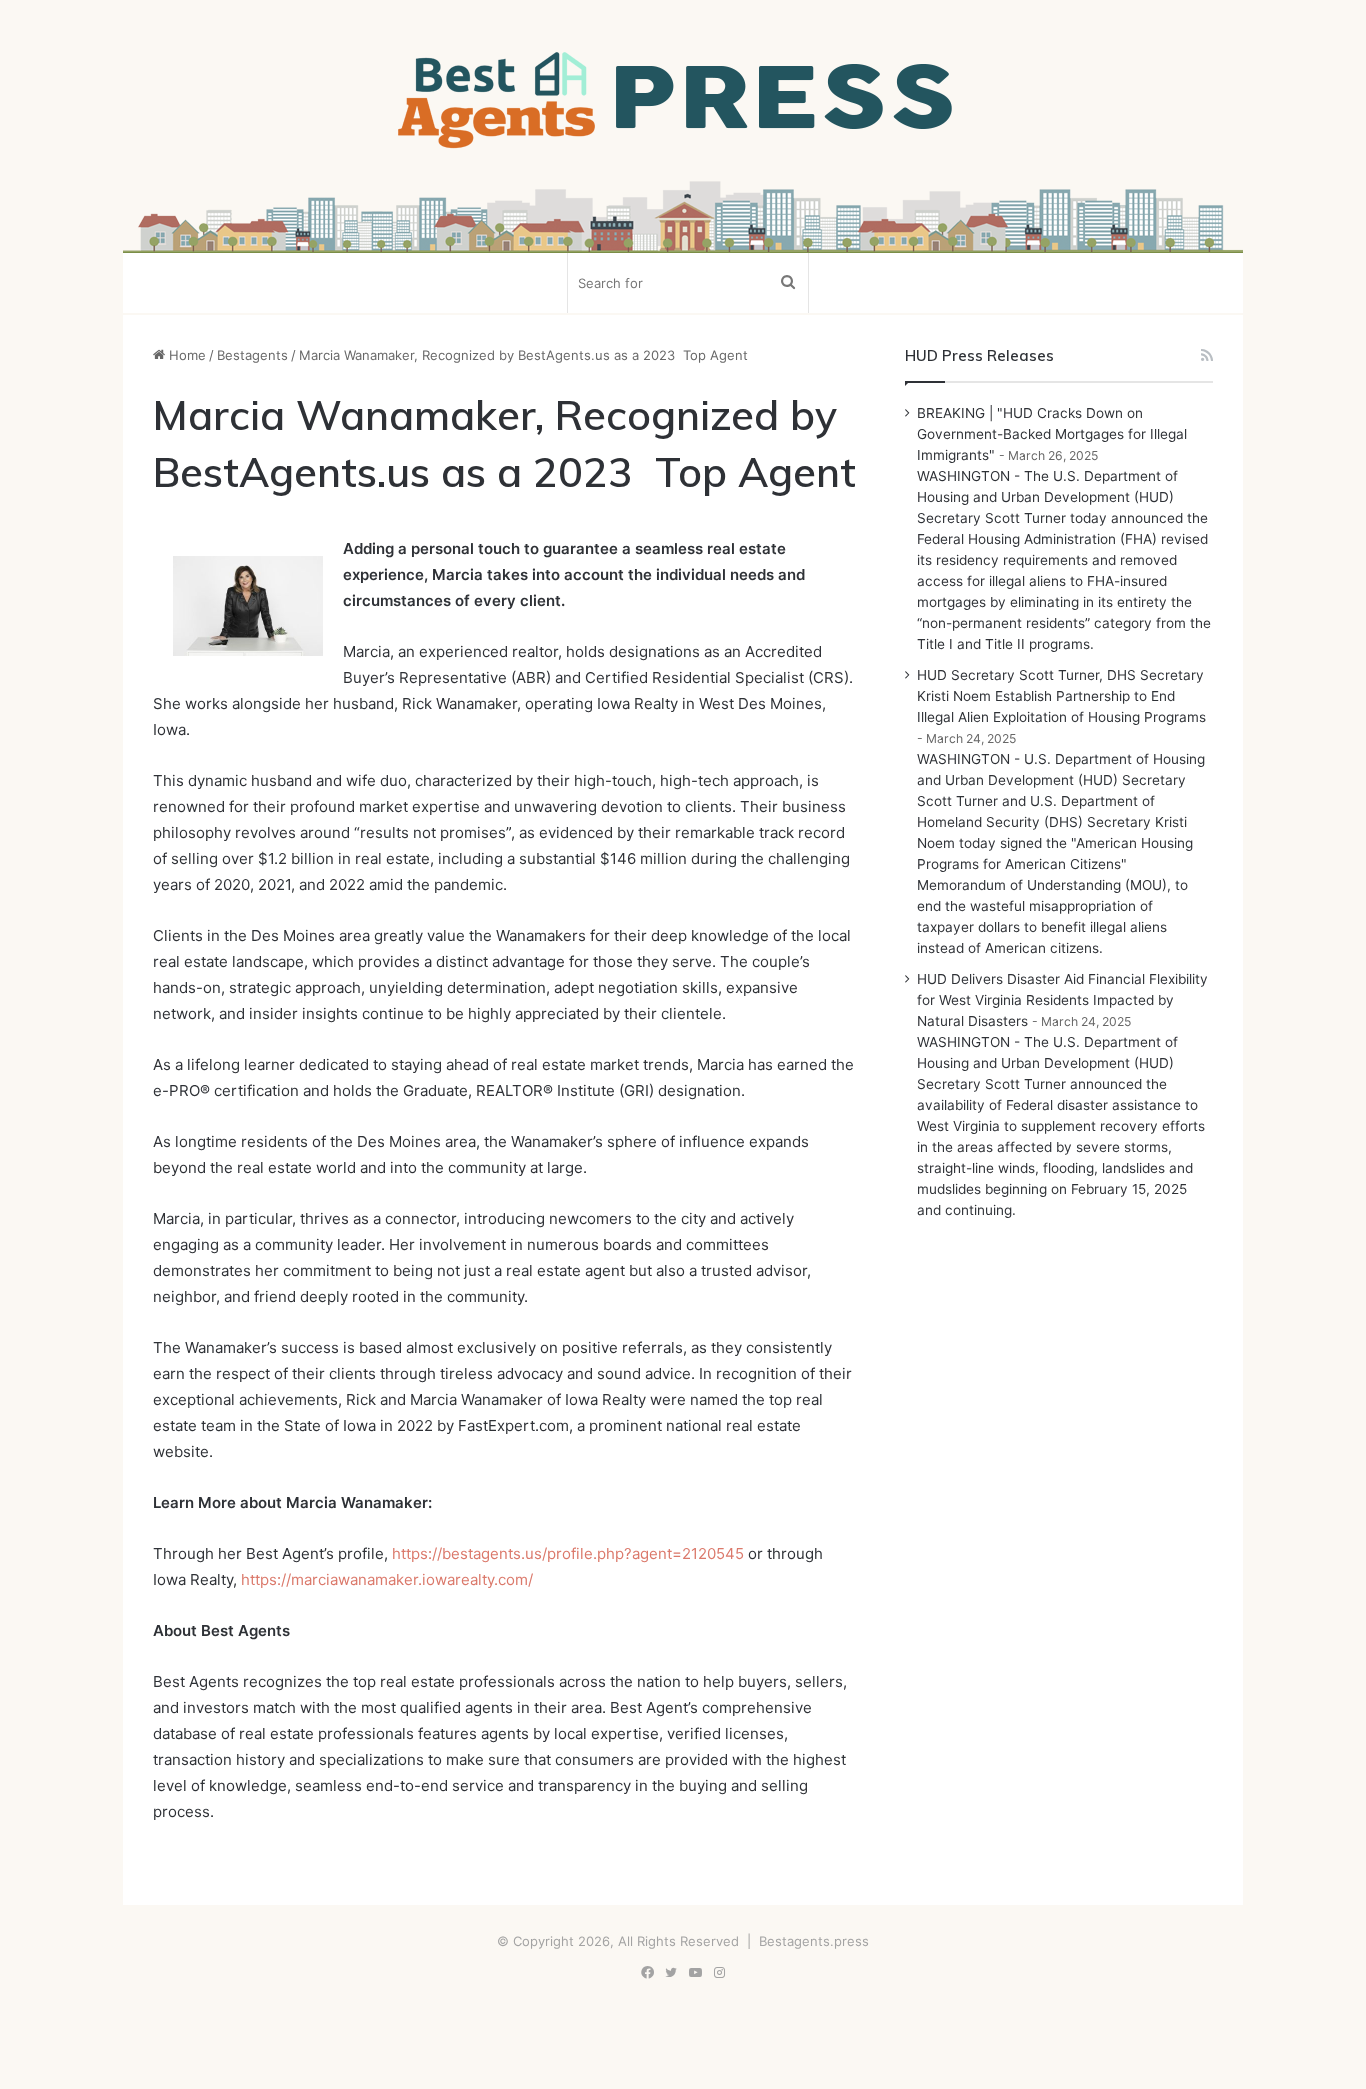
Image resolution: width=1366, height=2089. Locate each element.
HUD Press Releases (979, 355)
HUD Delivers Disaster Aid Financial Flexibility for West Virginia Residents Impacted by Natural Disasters (1062, 1000)
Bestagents (252, 355)
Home (185, 355)
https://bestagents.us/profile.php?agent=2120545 (568, 1553)
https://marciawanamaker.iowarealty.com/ (387, 1579)
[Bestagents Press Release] (683, 101)
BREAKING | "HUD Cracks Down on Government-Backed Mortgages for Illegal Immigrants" (1052, 434)
